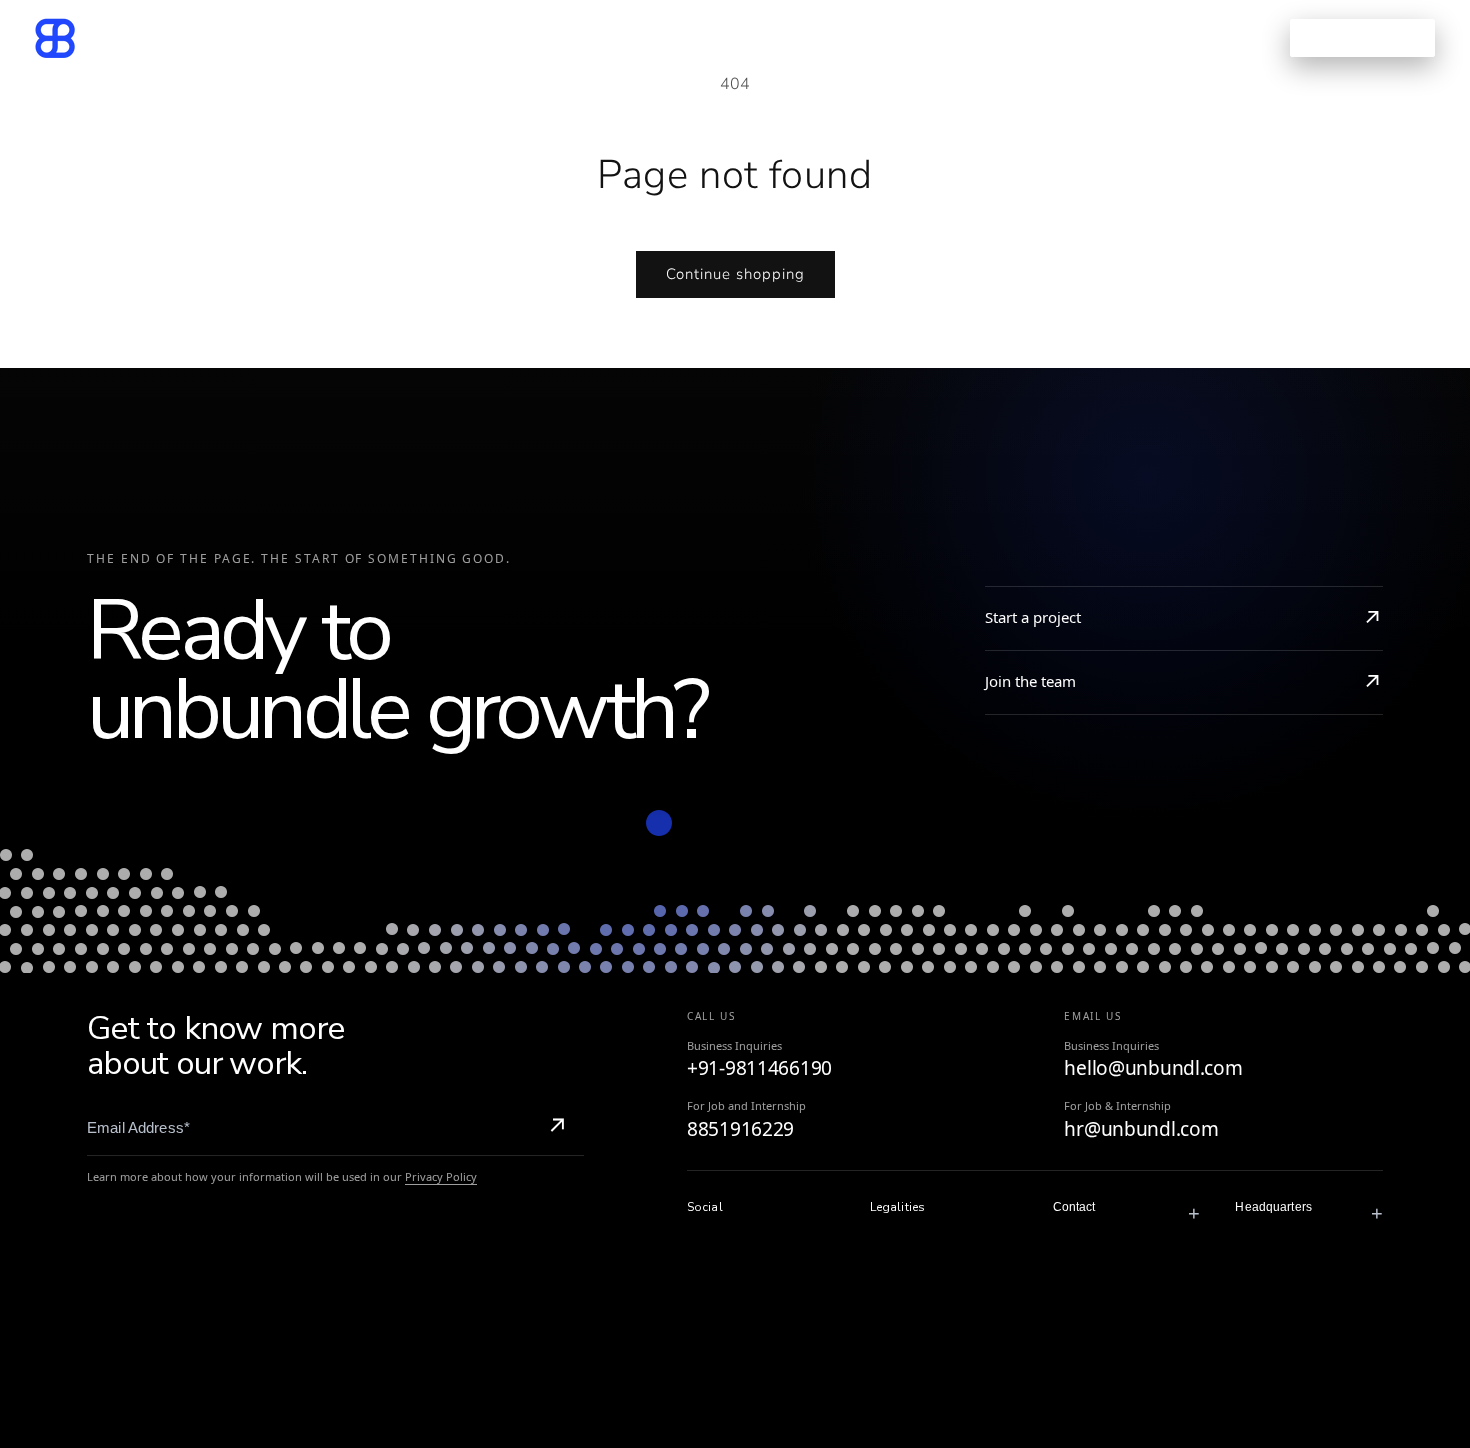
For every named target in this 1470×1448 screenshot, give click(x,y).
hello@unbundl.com (1153, 1069)
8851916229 (740, 1130)
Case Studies (656, 37)
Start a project (1033, 617)
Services (520, 37)
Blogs (767, 37)
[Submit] (557, 1128)
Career (851, 37)
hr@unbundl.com (1141, 1130)
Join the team (1030, 681)
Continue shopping (735, 274)
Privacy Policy (441, 1176)
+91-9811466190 (759, 1069)
